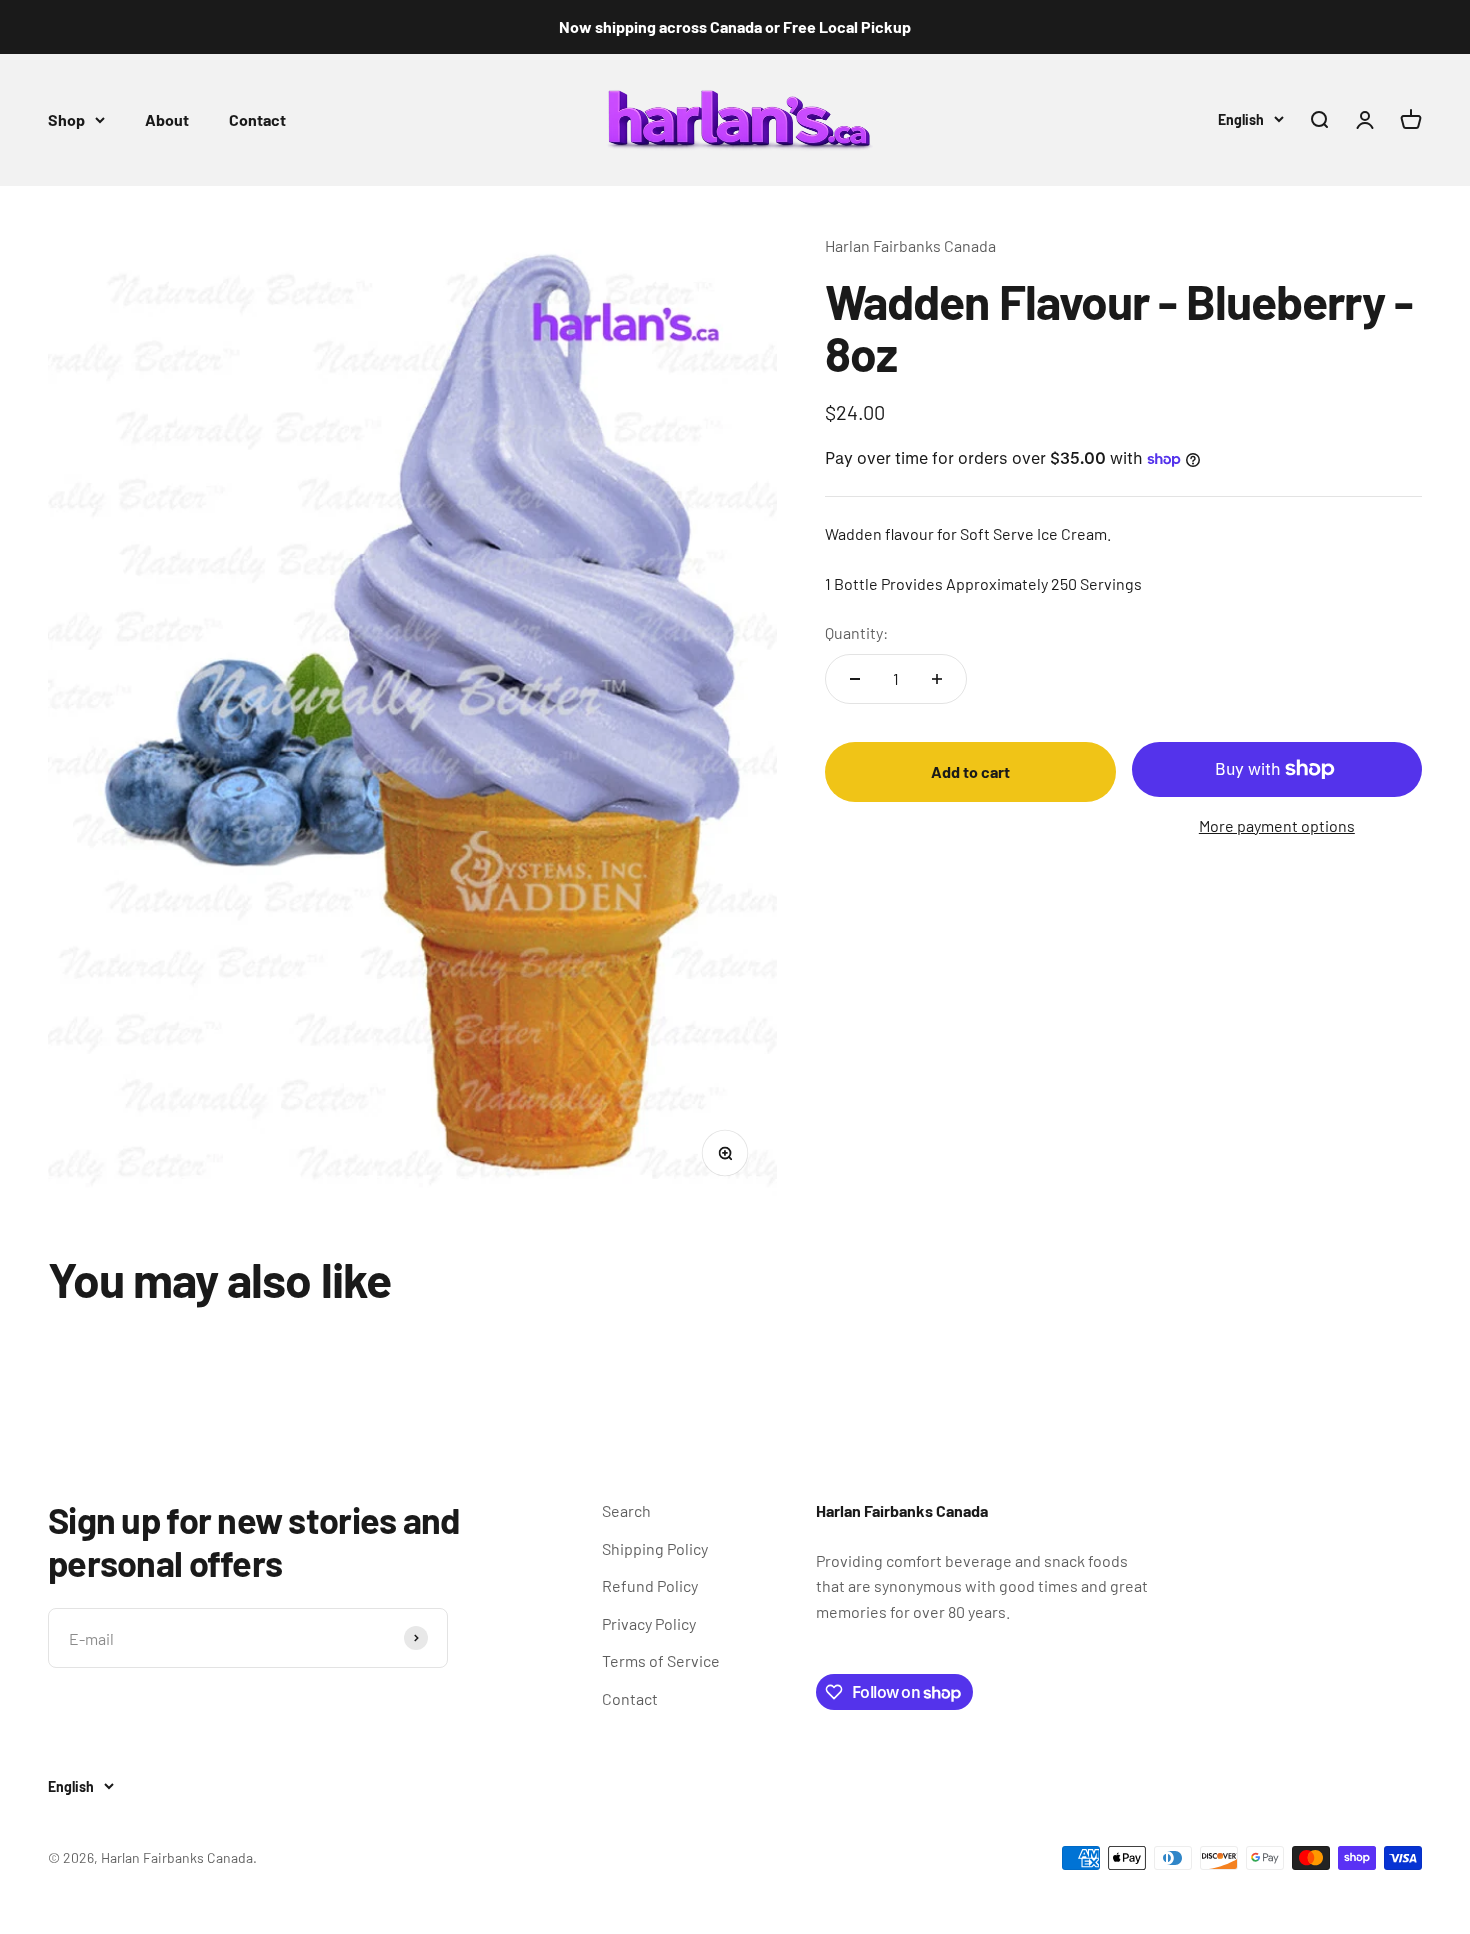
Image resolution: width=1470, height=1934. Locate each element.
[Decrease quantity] (855, 679)
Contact (257, 119)
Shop (66, 119)
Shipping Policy (655, 1548)
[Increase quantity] (937, 679)
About (167, 119)
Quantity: (856, 632)
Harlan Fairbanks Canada (910, 245)
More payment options (1277, 825)
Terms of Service (661, 1660)
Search (626, 1510)
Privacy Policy (649, 1623)
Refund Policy (650, 1585)
